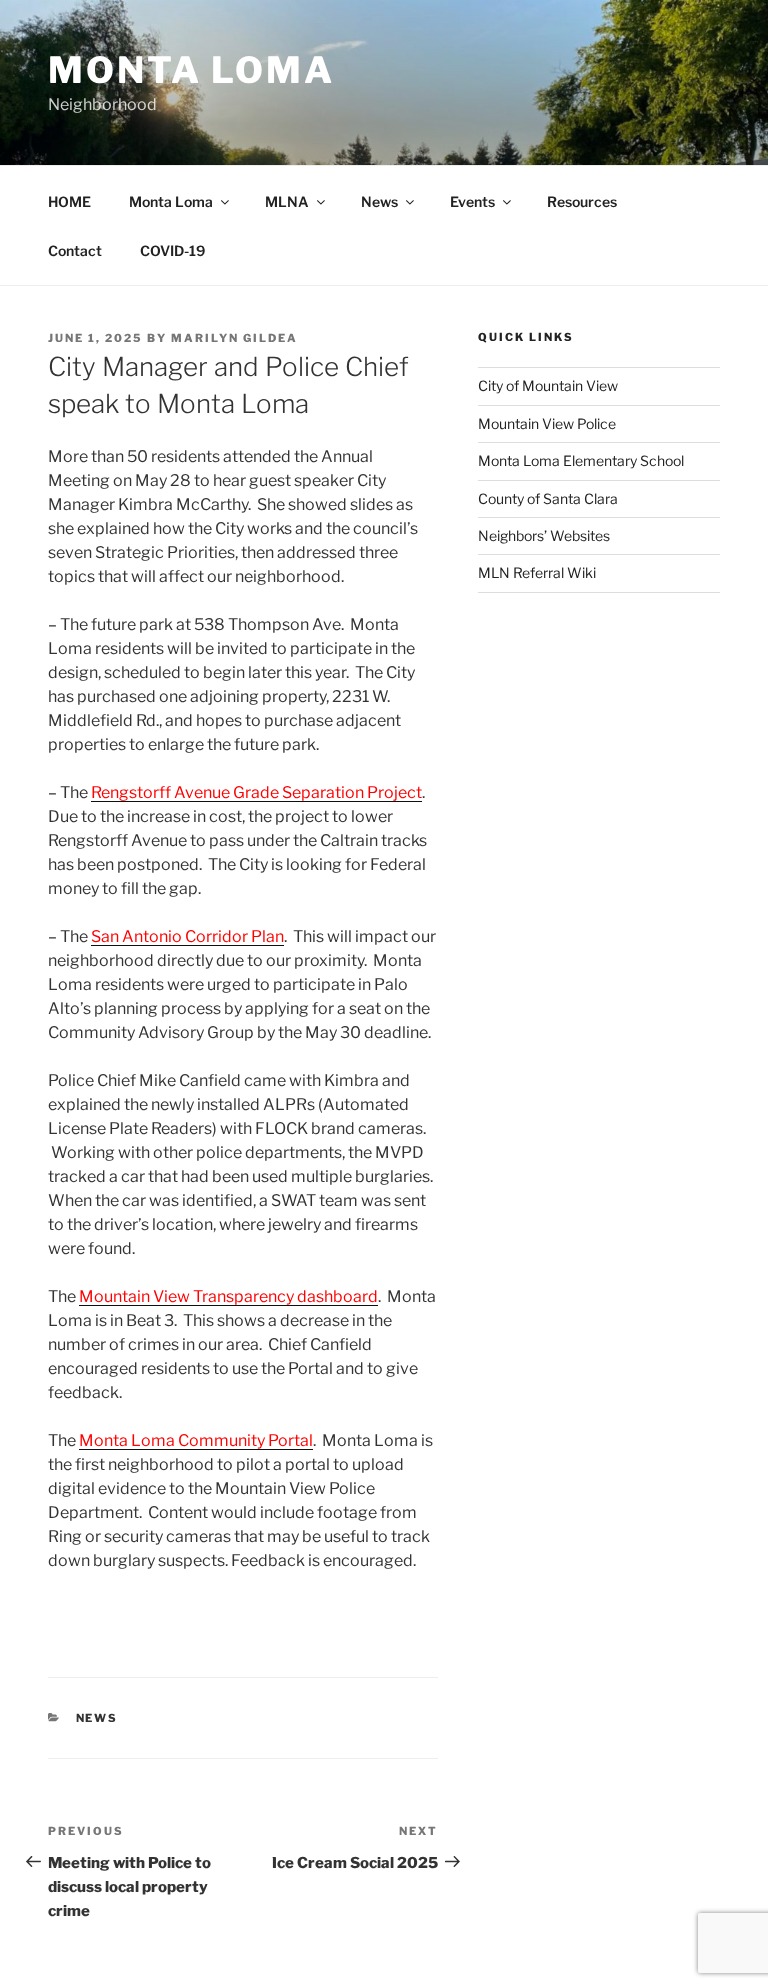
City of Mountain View (548, 385)
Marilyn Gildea (234, 338)
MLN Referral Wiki (537, 572)
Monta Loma (191, 70)
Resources (582, 201)
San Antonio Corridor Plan (187, 936)
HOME (69, 201)
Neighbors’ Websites (544, 535)
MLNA (287, 201)
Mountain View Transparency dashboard (228, 1296)
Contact (75, 250)
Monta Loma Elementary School (581, 460)
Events (472, 201)
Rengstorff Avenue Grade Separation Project (256, 792)
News (379, 201)
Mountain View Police (547, 423)
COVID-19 (172, 250)
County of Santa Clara (548, 498)
